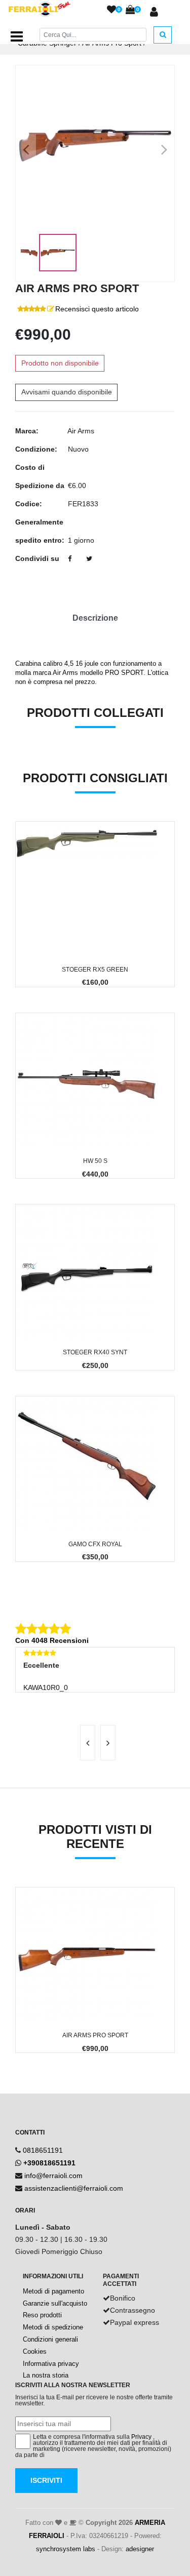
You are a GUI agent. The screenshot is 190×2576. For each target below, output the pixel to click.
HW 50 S (95, 1161)
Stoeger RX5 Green (95, 970)
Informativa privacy (51, 2364)
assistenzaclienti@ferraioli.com (74, 2188)
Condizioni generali (50, 2339)
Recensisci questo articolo (97, 309)
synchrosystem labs (66, 2549)
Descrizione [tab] (95, 618)
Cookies (35, 2351)
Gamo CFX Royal (95, 1544)
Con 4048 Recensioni (52, 1640)
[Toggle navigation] (17, 36)
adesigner (140, 2549)
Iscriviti (46, 2480)
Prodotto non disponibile (60, 363)
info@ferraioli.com (53, 2176)
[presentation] (88, 1743)
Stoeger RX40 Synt (95, 1352)
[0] (111, 10)
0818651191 (43, 2150)
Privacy (141, 2437)
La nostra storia (46, 2375)
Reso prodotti (42, 2315)
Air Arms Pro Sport (95, 2035)
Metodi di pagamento (53, 2291)
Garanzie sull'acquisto (55, 2303)
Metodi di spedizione (53, 2327)
